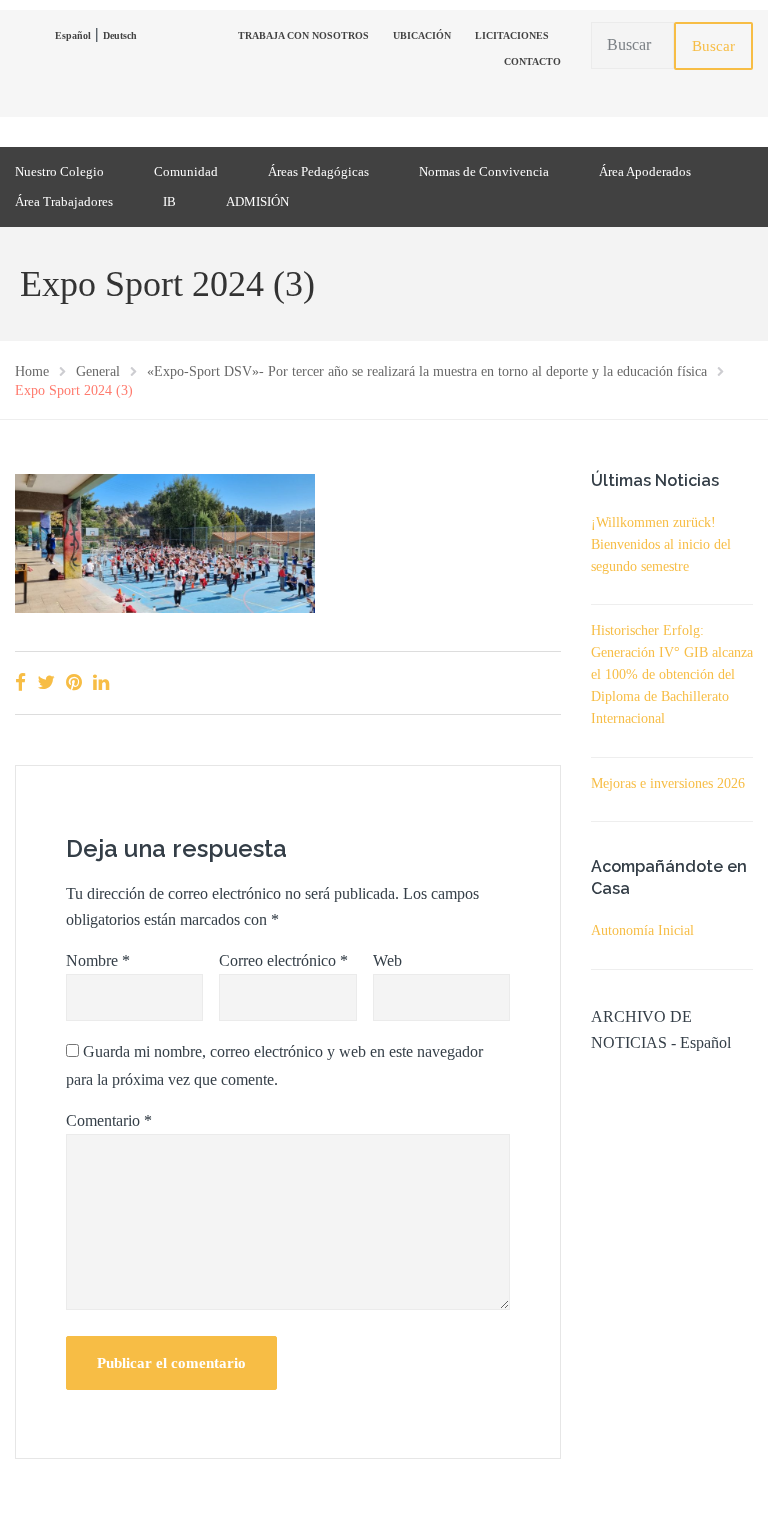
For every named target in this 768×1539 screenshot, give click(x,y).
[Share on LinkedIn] (101, 682)
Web (387, 960)
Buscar (713, 46)
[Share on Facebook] (20, 682)
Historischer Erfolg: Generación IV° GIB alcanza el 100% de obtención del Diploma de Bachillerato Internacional (672, 674)
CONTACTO (532, 61)
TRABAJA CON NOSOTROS (303, 35)
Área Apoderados (645, 171)
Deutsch (120, 35)
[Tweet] (46, 682)
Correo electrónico (283, 960)
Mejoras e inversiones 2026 (668, 783)
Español (73, 35)
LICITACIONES (512, 35)
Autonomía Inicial (642, 930)
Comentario (109, 1120)
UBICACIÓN (422, 35)
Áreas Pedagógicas (318, 171)
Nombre (98, 960)
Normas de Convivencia (484, 171)
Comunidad (186, 171)
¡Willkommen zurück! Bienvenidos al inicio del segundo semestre (661, 544)
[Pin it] (74, 682)
